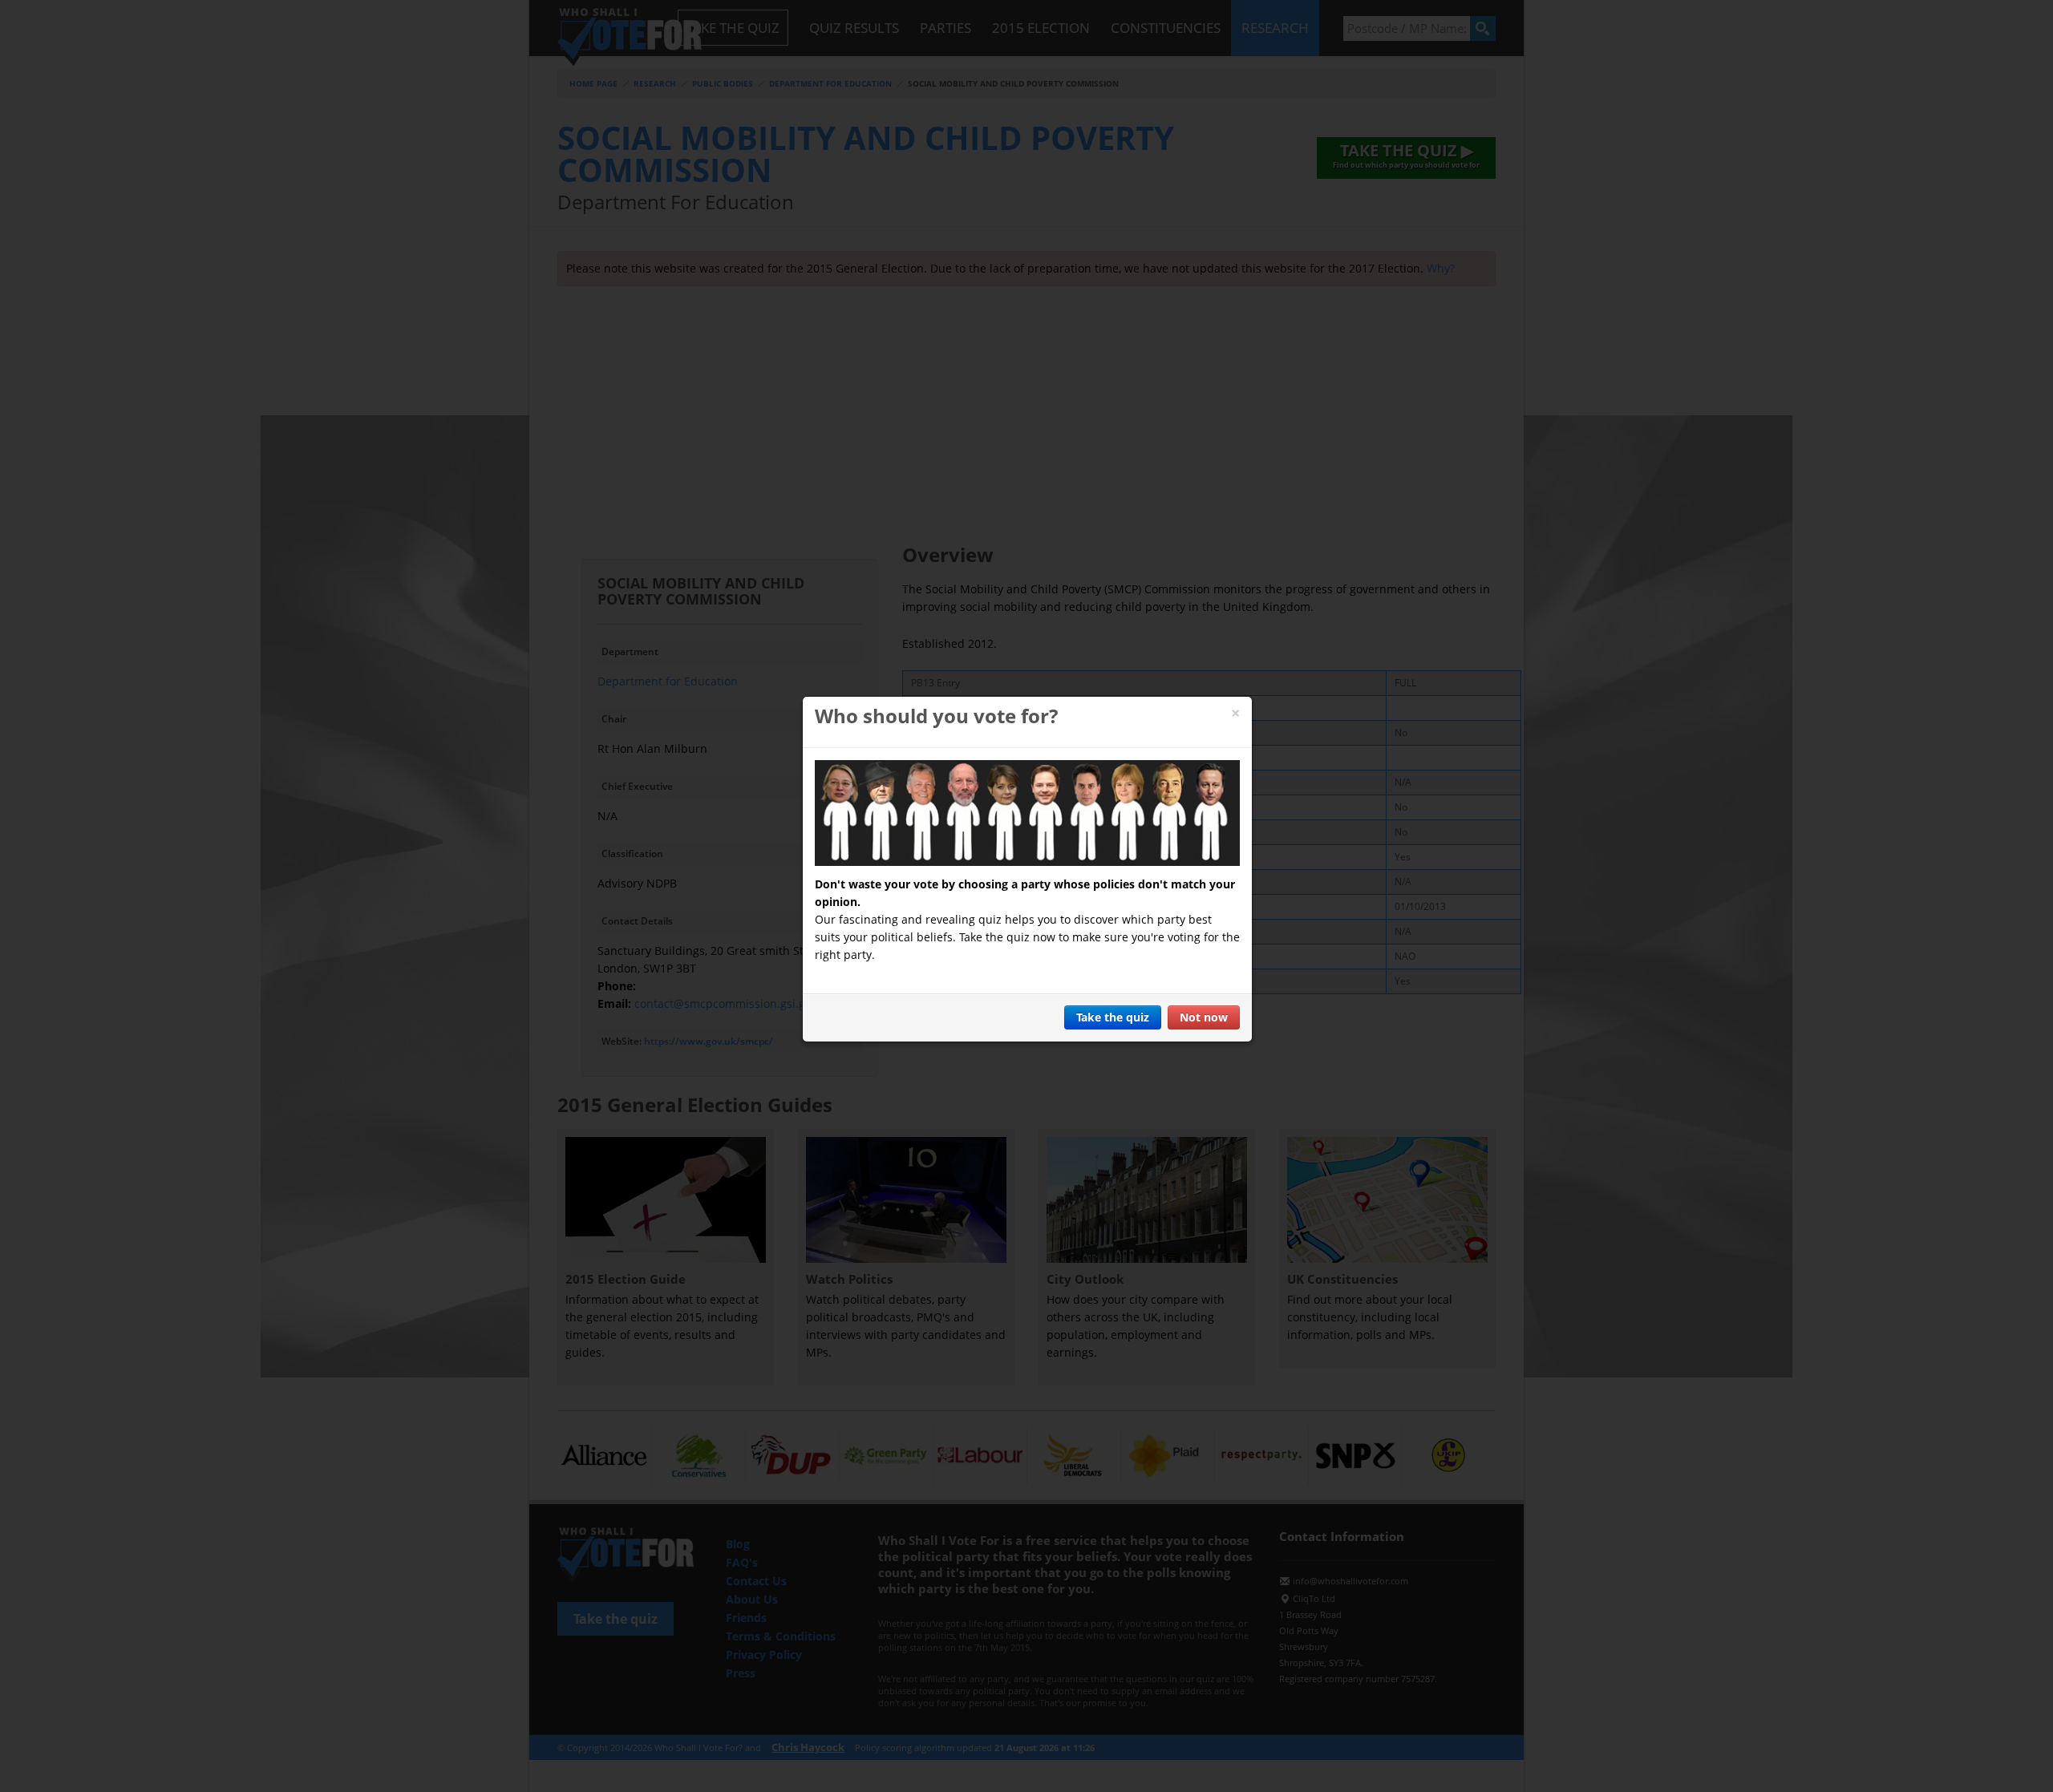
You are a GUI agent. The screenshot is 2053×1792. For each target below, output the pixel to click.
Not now (1204, 1017)
